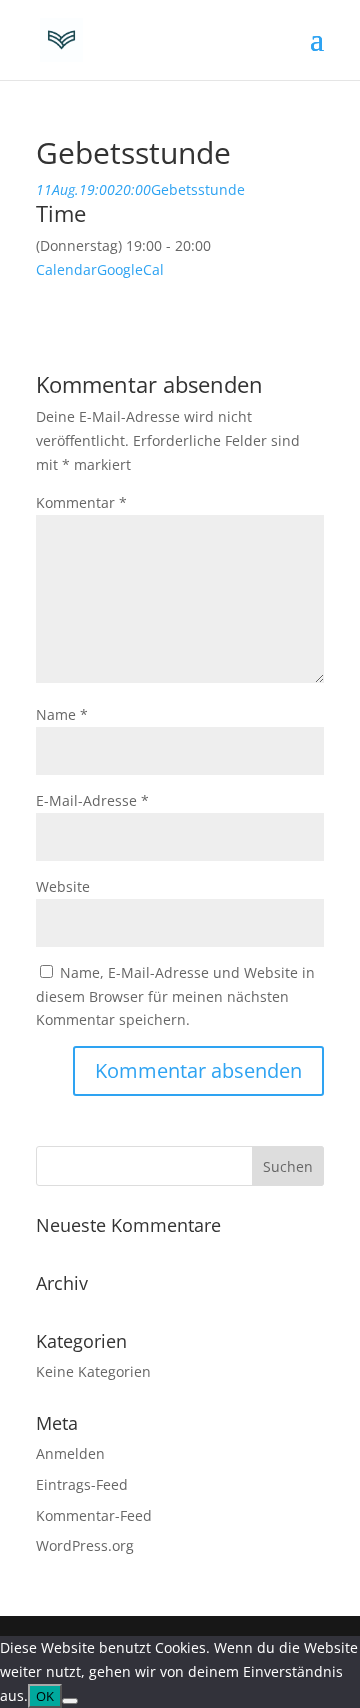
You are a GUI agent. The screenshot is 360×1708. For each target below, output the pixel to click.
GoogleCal (130, 269)
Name (62, 714)
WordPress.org (85, 1545)
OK (45, 1696)
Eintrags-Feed (82, 1484)
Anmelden (70, 1453)
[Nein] (70, 1701)
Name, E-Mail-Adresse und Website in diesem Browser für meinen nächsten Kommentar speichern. (175, 996)
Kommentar (81, 502)
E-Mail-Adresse (92, 800)
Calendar (66, 269)
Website (63, 886)
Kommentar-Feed (94, 1515)
